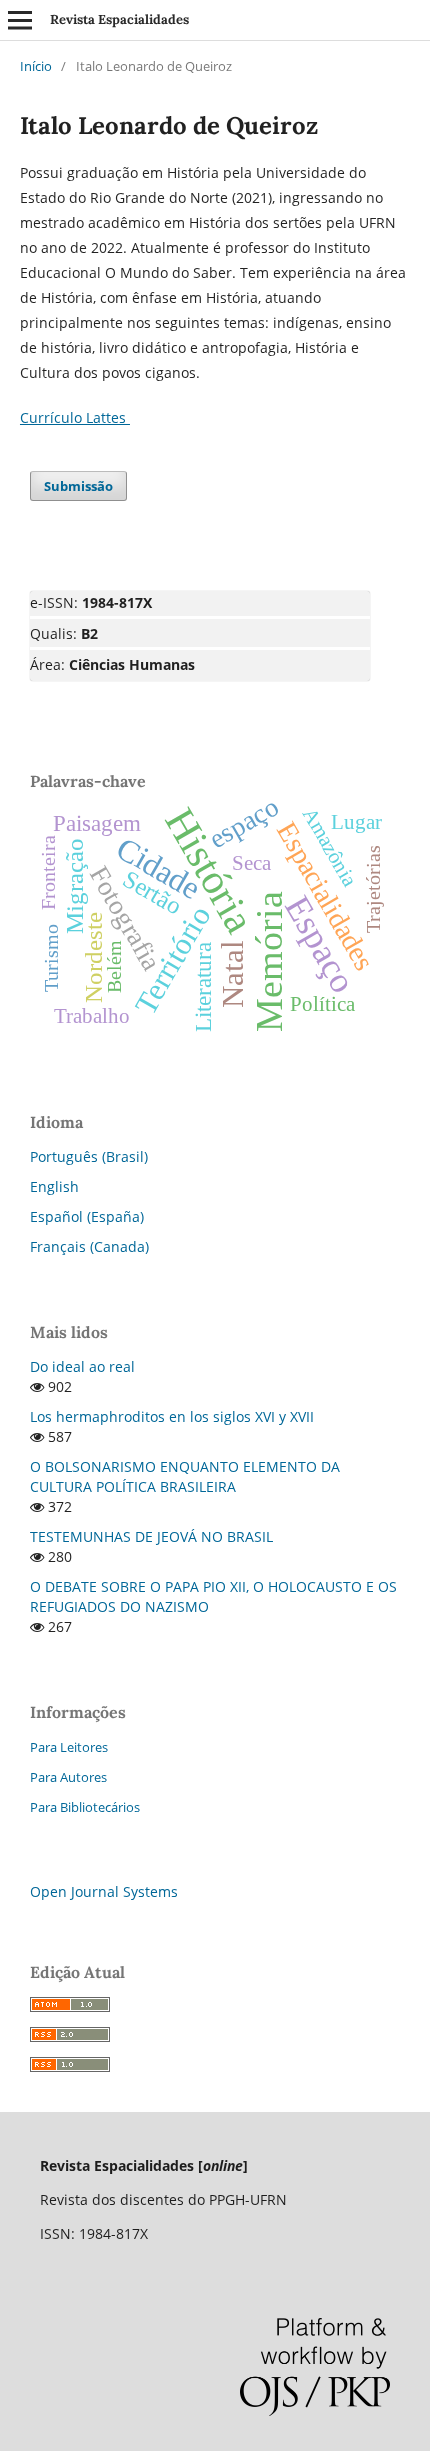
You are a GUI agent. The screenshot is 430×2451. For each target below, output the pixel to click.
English (54, 1186)
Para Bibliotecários (85, 1807)
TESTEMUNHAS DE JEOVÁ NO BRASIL (151, 1536)
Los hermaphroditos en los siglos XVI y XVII (172, 1416)
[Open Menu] (20, 20)
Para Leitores (69, 1747)
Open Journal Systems (104, 1891)
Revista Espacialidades (119, 19)
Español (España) (87, 1216)
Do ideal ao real (82, 1366)
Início (36, 66)
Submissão (78, 486)
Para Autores (68, 1777)
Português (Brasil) (89, 1156)
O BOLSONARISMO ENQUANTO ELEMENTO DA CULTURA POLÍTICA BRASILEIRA (185, 1476)
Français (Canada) (89, 1246)
